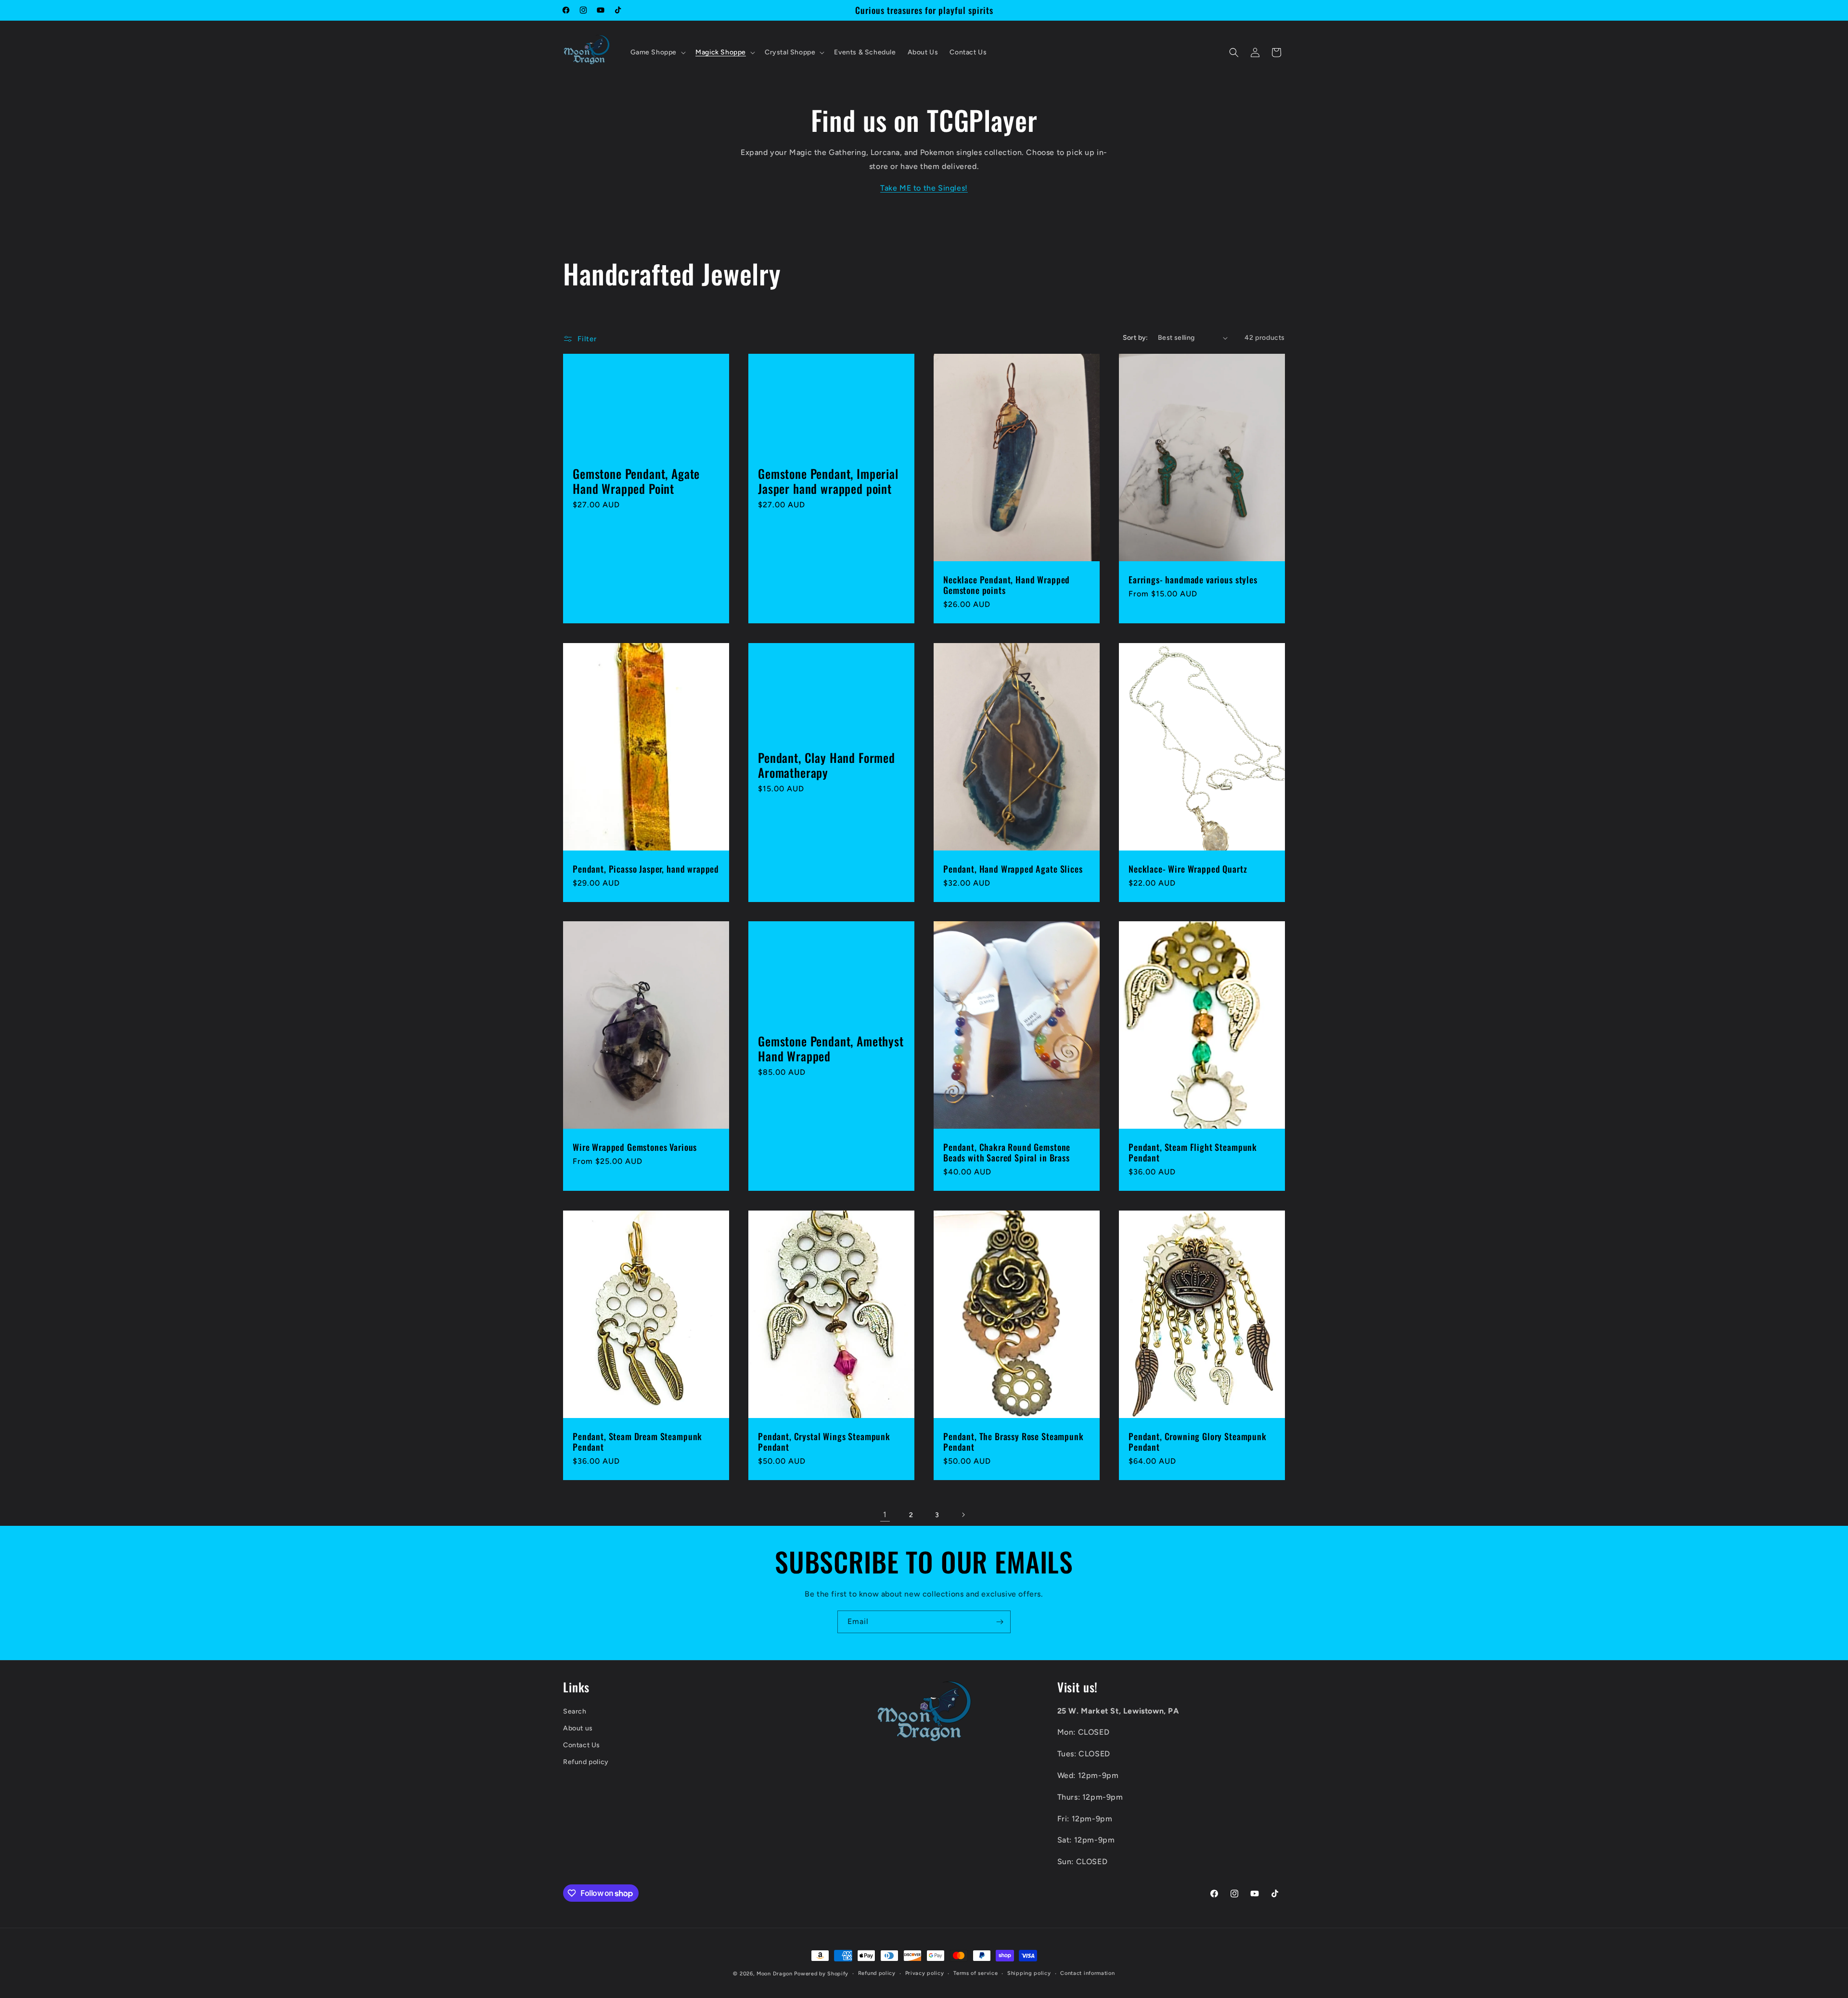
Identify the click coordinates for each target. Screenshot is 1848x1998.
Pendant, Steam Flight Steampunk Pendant (1193, 1153)
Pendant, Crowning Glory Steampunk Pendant (1198, 1442)
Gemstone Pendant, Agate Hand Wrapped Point (636, 482)
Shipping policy (1029, 1973)
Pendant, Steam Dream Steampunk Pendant (637, 1442)
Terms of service (975, 1973)
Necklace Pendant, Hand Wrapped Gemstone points (1007, 585)
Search (575, 1711)
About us (578, 1728)
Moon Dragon (775, 1974)
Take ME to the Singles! (924, 188)
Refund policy (586, 1762)
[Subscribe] (1000, 1622)
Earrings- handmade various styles (1193, 580)
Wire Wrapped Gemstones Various (635, 1147)
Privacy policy (925, 1973)
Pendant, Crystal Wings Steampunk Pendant (824, 1442)
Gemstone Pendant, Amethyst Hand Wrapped (831, 1049)
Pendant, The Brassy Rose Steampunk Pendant (1014, 1442)
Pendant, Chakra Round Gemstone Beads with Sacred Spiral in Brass (1007, 1153)
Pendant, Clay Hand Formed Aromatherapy (827, 765)
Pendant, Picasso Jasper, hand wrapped (646, 869)
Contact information (1087, 1973)
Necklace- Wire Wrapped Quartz (1188, 869)
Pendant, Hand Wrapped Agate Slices (1013, 869)
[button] (657, 52)
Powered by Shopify (821, 1974)
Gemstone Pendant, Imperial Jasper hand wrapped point (828, 482)
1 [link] (885, 1515)
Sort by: (1136, 338)
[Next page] (963, 1515)
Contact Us (582, 1745)
